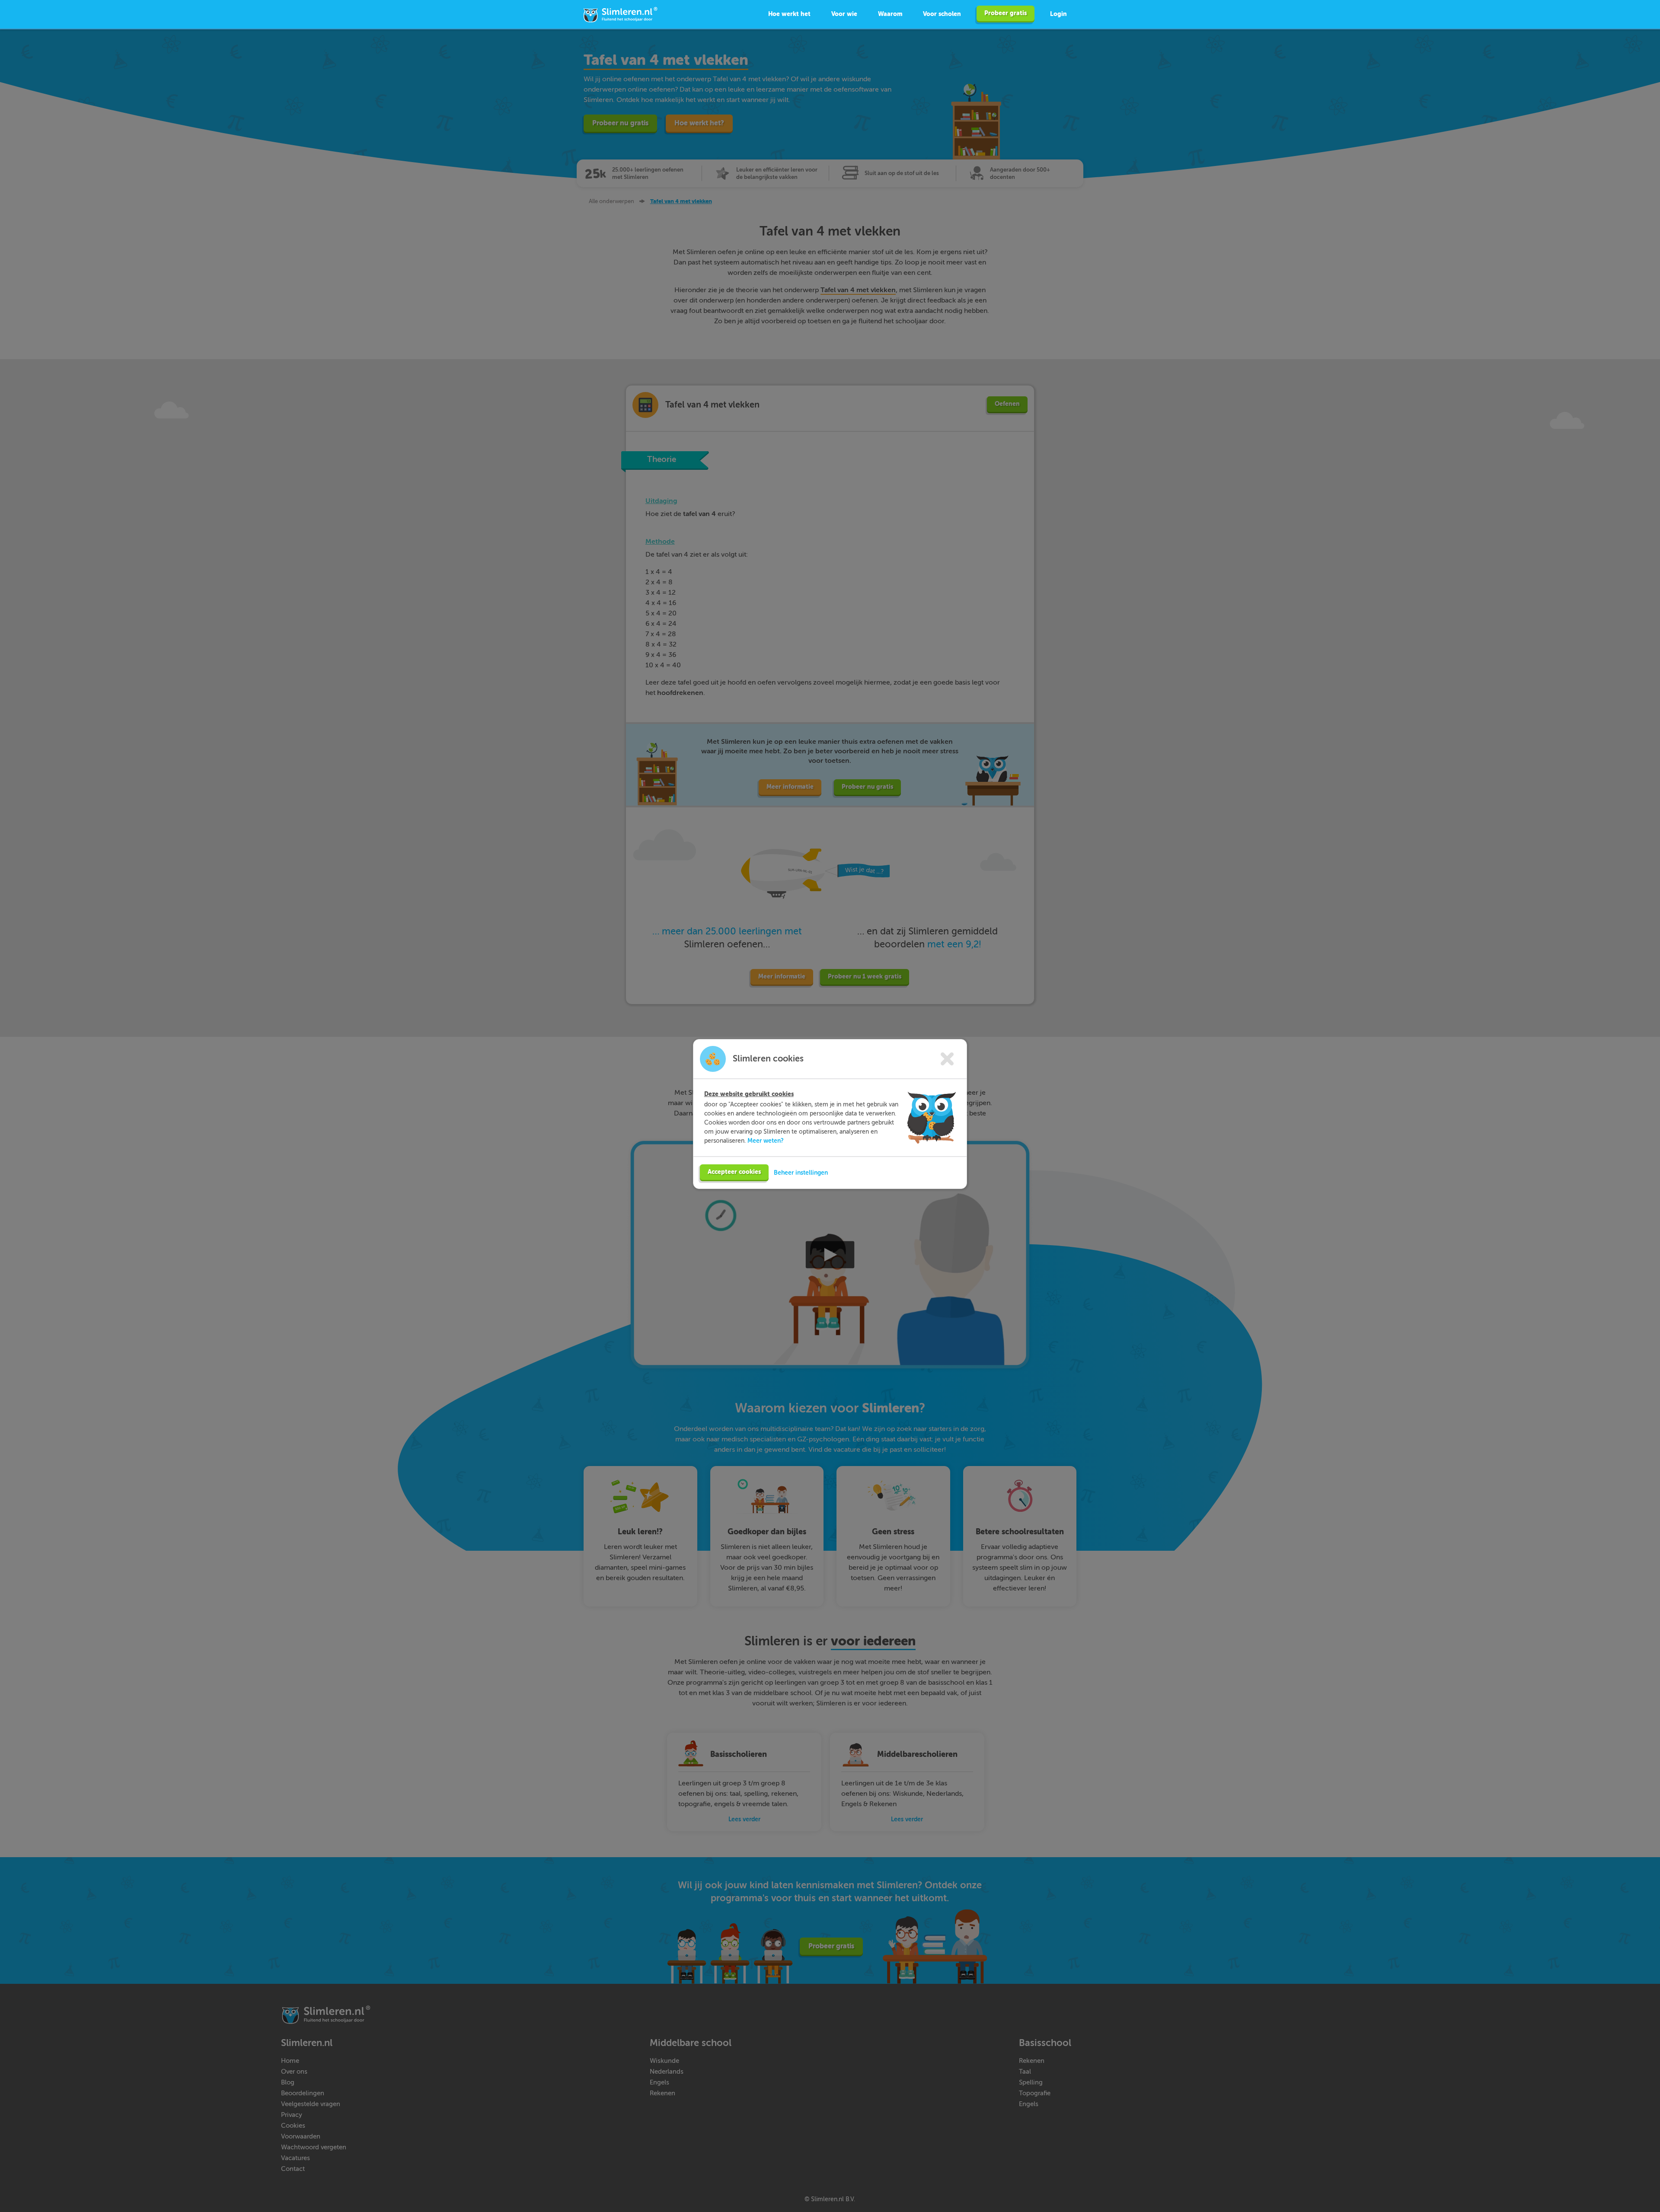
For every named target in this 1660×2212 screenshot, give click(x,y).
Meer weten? (766, 1141)
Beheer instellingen (801, 1173)
